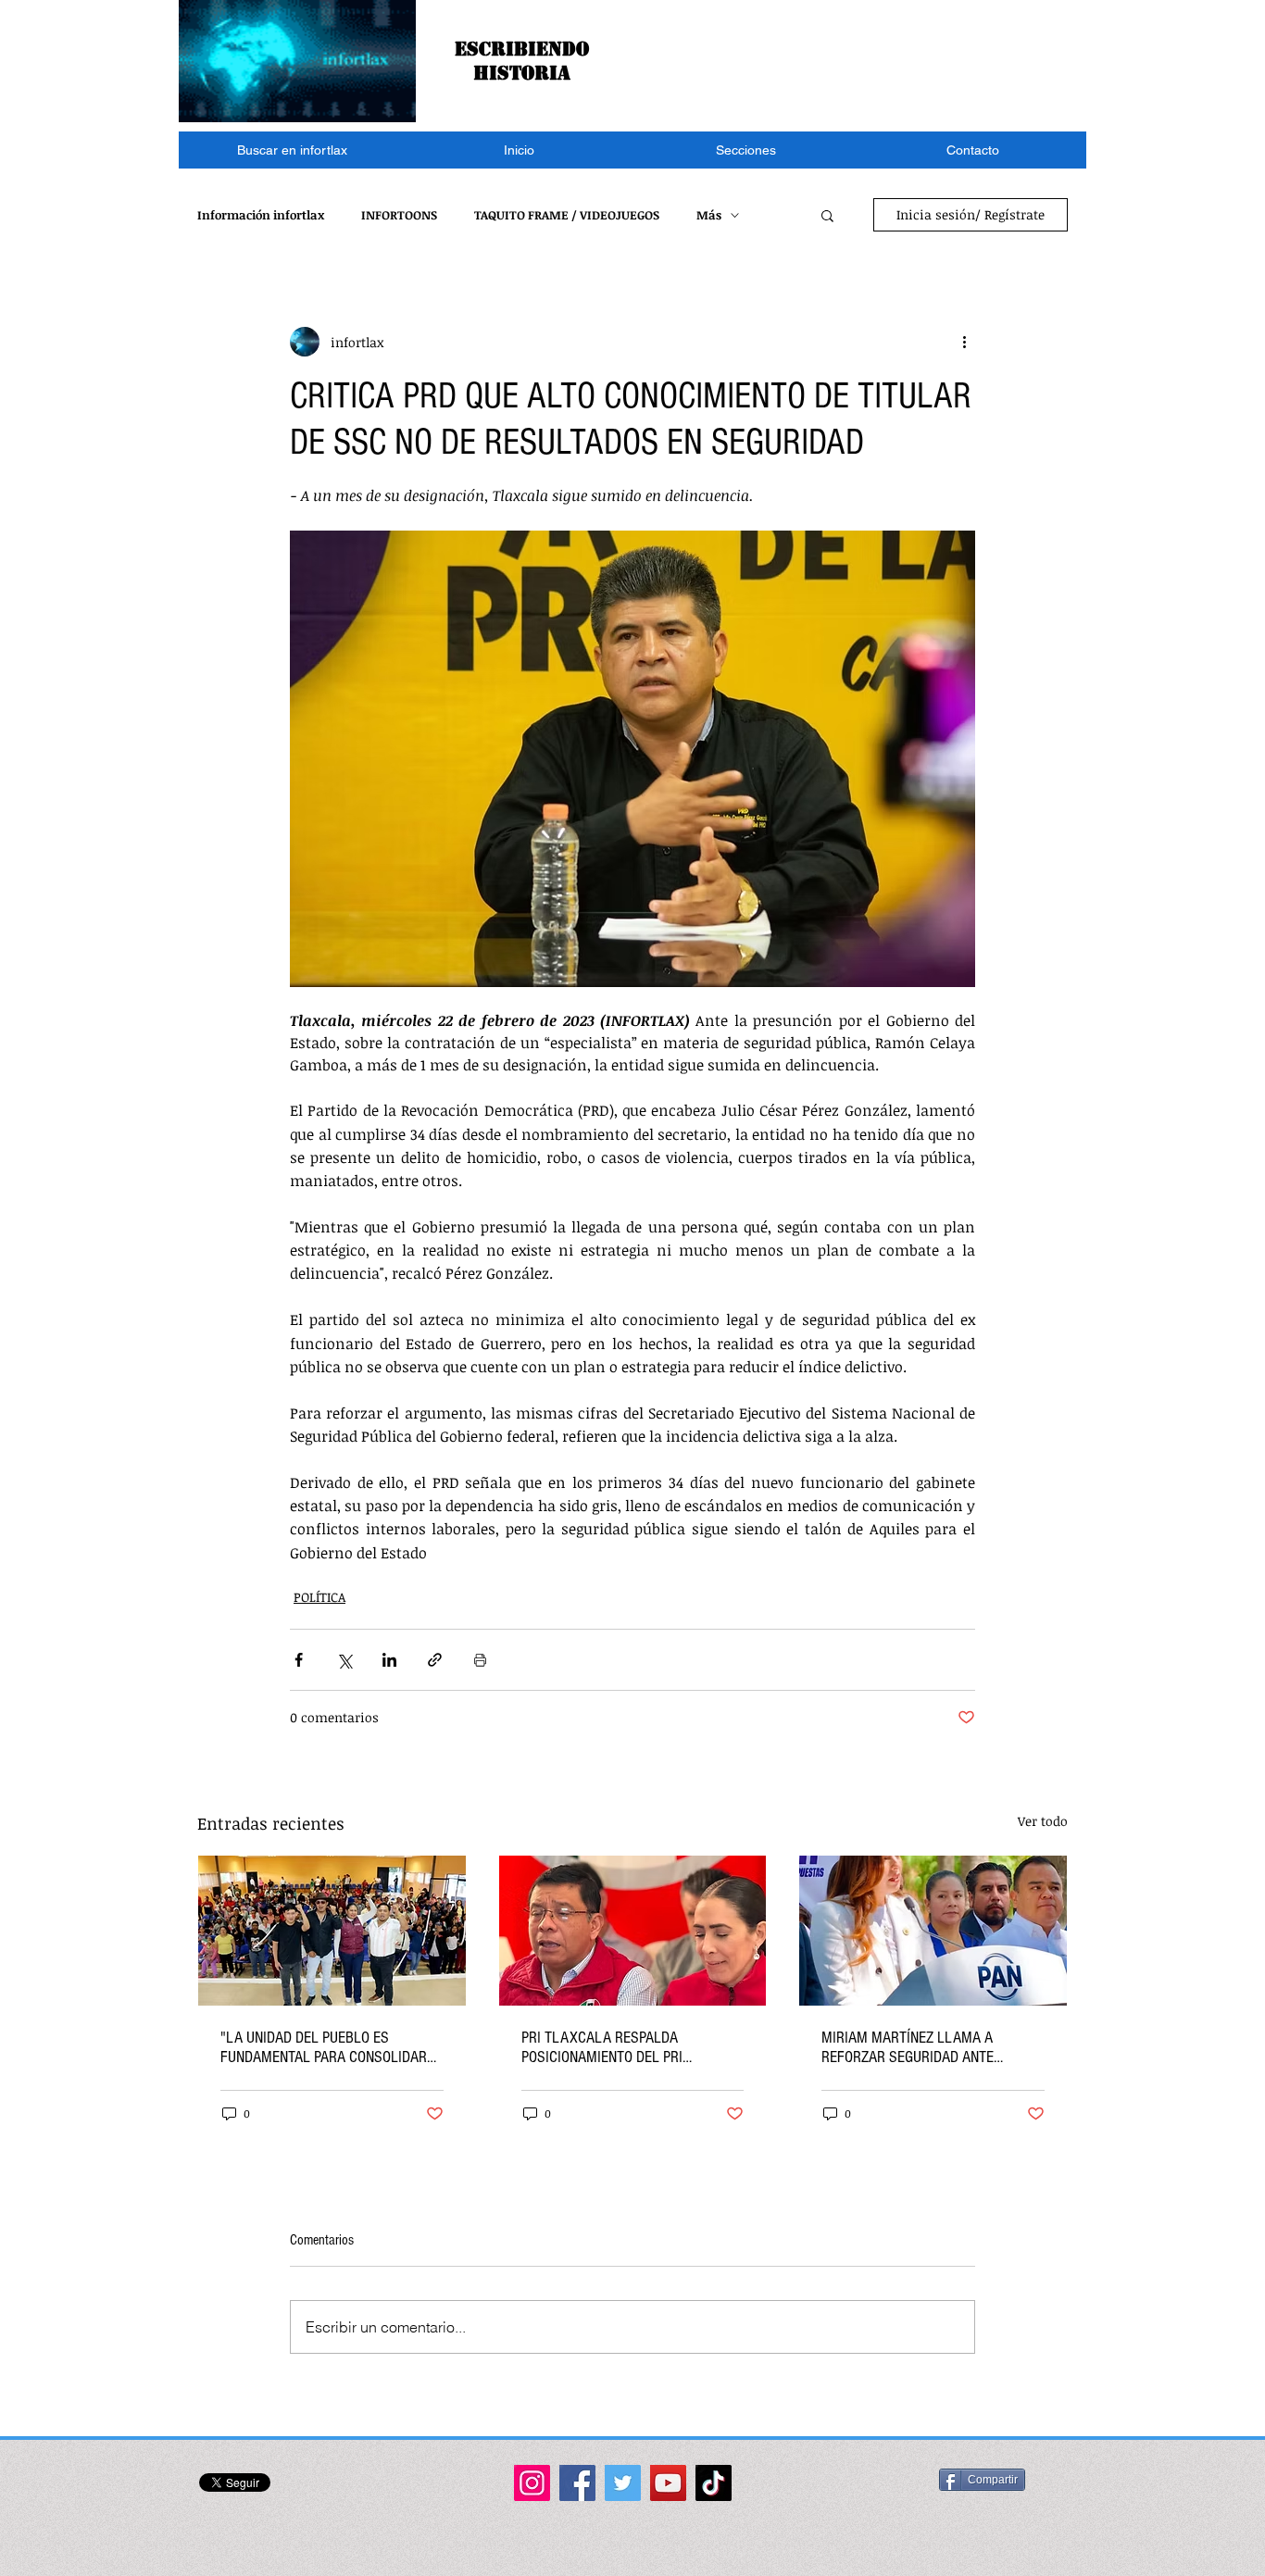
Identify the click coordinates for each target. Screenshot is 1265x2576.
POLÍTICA (319, 1597)
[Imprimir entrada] (480, 1660)
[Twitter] (623, 2483)
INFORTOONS (399, 215)
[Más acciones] (964, 342)
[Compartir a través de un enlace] (435, 1660)
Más (709, 215)
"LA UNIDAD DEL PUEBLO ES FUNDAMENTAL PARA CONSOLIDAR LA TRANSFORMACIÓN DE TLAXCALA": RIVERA (324, 2047)
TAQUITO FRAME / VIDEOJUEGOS (567, 215)
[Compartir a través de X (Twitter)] (344, 1660)
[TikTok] (714, 2483)
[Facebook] (577, 2483)
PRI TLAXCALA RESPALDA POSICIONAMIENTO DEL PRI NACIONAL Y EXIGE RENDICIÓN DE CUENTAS (621, 2047)
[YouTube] (668, 2483)
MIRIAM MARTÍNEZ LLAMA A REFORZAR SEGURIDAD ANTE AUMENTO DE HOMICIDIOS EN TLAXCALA (908, 2047)
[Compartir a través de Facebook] (299, 1660)
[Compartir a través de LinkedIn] (389, 1660)
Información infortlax (261, 215)
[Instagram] (532, 2483)
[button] (746, 150)
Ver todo (1043, 1821)
